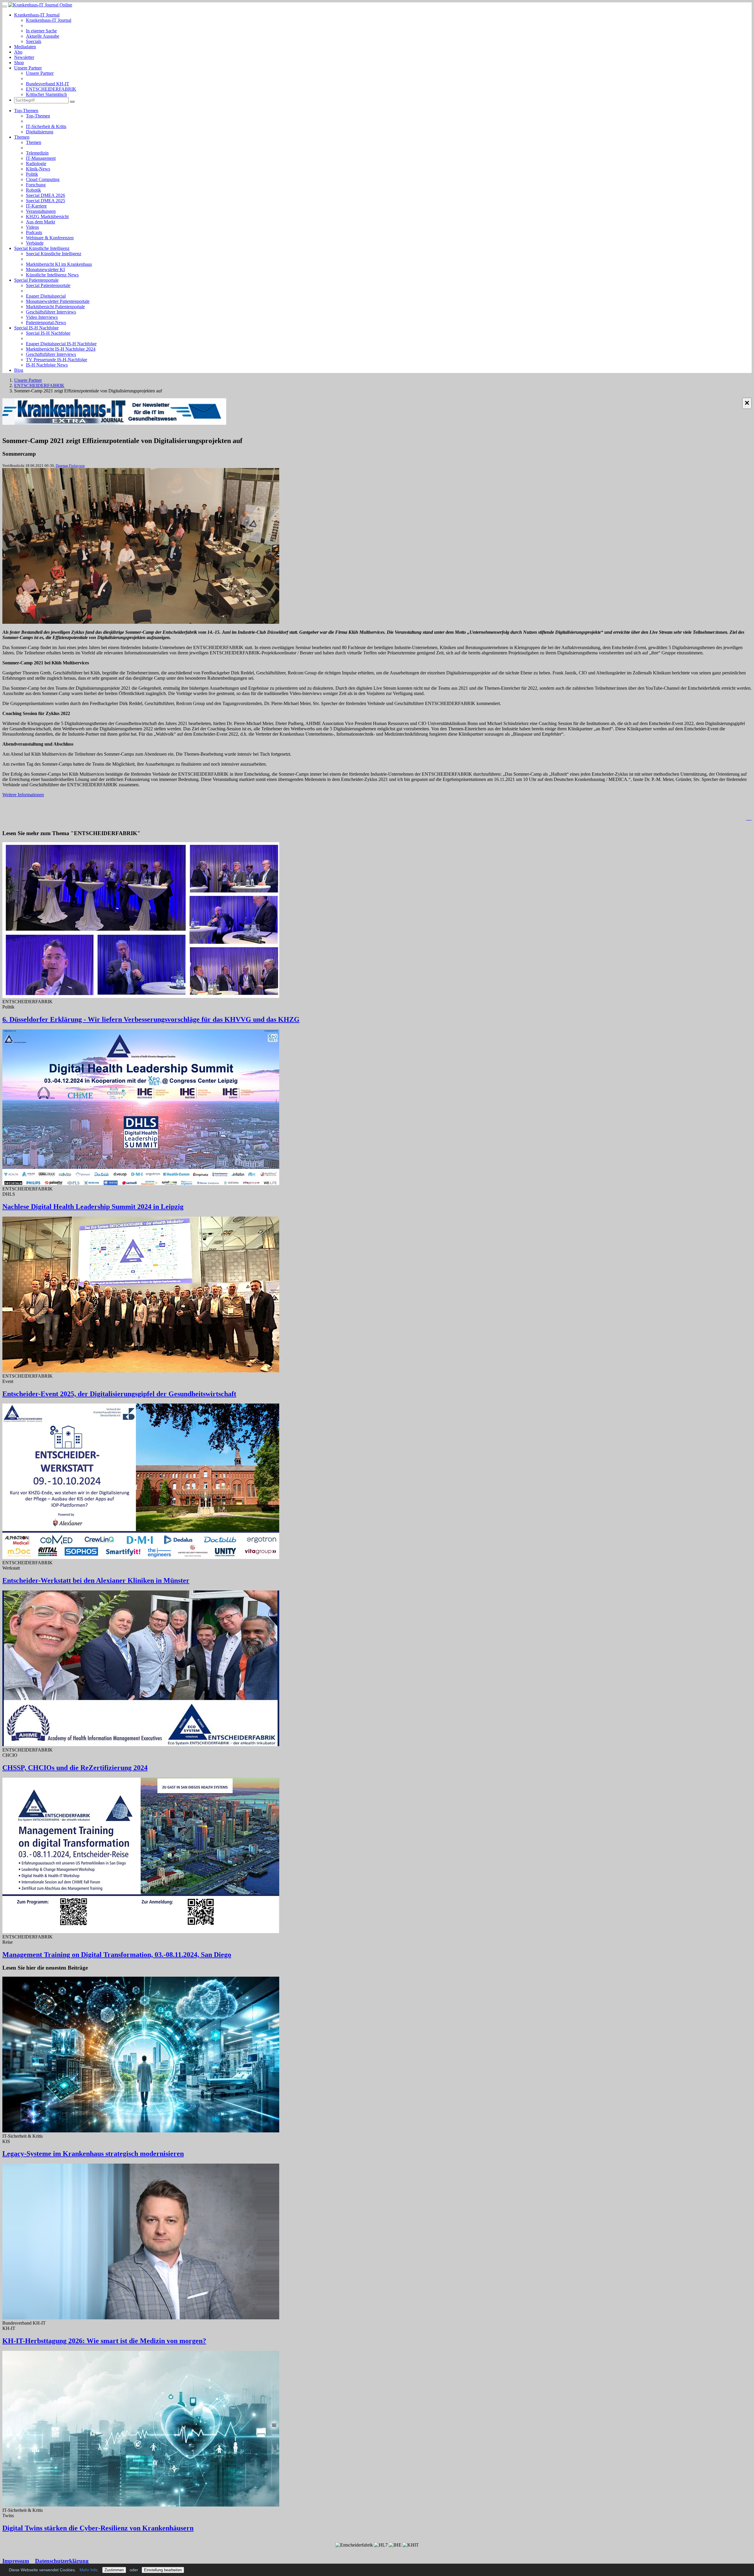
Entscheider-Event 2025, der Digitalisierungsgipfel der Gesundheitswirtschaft (119, 1394)
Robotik (33, 190)
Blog (19, 370)
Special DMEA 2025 (46, 201)
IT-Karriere (36, 206)
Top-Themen (26, 111)
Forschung (36, 185)
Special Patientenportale (36, 280)
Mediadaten (25, 47)
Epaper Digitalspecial (46, 296)
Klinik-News (38, 169)
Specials (34, 41)
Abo (18, 52)
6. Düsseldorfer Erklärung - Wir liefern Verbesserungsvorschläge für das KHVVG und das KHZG (151, 1019)
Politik (32, 174)
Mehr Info (89, 2570)
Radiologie (36, 164)
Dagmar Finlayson (70, 466)
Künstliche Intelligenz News (52, 275)
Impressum (16, 2561)
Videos (32, 227)
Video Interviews (42, 317)
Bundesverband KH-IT (48, 84)
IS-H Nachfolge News (47, 365)
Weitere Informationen (23, 795)
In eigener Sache (41, 31)
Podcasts (34, 232)
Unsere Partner (28, 68)
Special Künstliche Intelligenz (42, 248)
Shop (19, 63)
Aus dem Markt (40, 222)
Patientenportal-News (46, 322)
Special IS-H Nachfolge (36, 328)
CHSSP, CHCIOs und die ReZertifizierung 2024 (75, 1768)
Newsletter (24, 57)
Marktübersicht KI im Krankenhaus (59, 264)
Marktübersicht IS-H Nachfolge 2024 (61, 349)
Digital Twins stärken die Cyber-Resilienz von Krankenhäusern (98, 2528)
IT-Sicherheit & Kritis (46, 126)
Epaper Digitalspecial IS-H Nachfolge (61, 344)
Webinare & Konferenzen (50, 238)
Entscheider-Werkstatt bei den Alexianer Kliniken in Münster (96, 1580)
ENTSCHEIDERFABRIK (51, 89)
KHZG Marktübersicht (47, 217)
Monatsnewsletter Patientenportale (58, 301)
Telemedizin (37, 153)
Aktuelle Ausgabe (43, 36)
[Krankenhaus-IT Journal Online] (40, 5)
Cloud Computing (43, 179)
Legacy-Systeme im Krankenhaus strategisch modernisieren (93, 2154)
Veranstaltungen (41, 211)
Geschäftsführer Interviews (51, 312)
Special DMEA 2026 (46, 195)
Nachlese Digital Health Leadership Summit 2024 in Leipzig (93, 1207)
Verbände (35, 243)
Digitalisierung (40, 132)
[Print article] (749, 818)
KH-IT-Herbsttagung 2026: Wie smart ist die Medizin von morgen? (104, 2341)
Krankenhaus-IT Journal (37, 15)
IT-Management (41, 158)
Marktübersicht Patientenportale (55, 307)
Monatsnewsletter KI (45, 269)
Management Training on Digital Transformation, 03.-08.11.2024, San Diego (117, 1955)
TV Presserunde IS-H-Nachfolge (57, 360)
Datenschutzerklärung (62, 2561)
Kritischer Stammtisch (46, 94)
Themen (22, 137)
